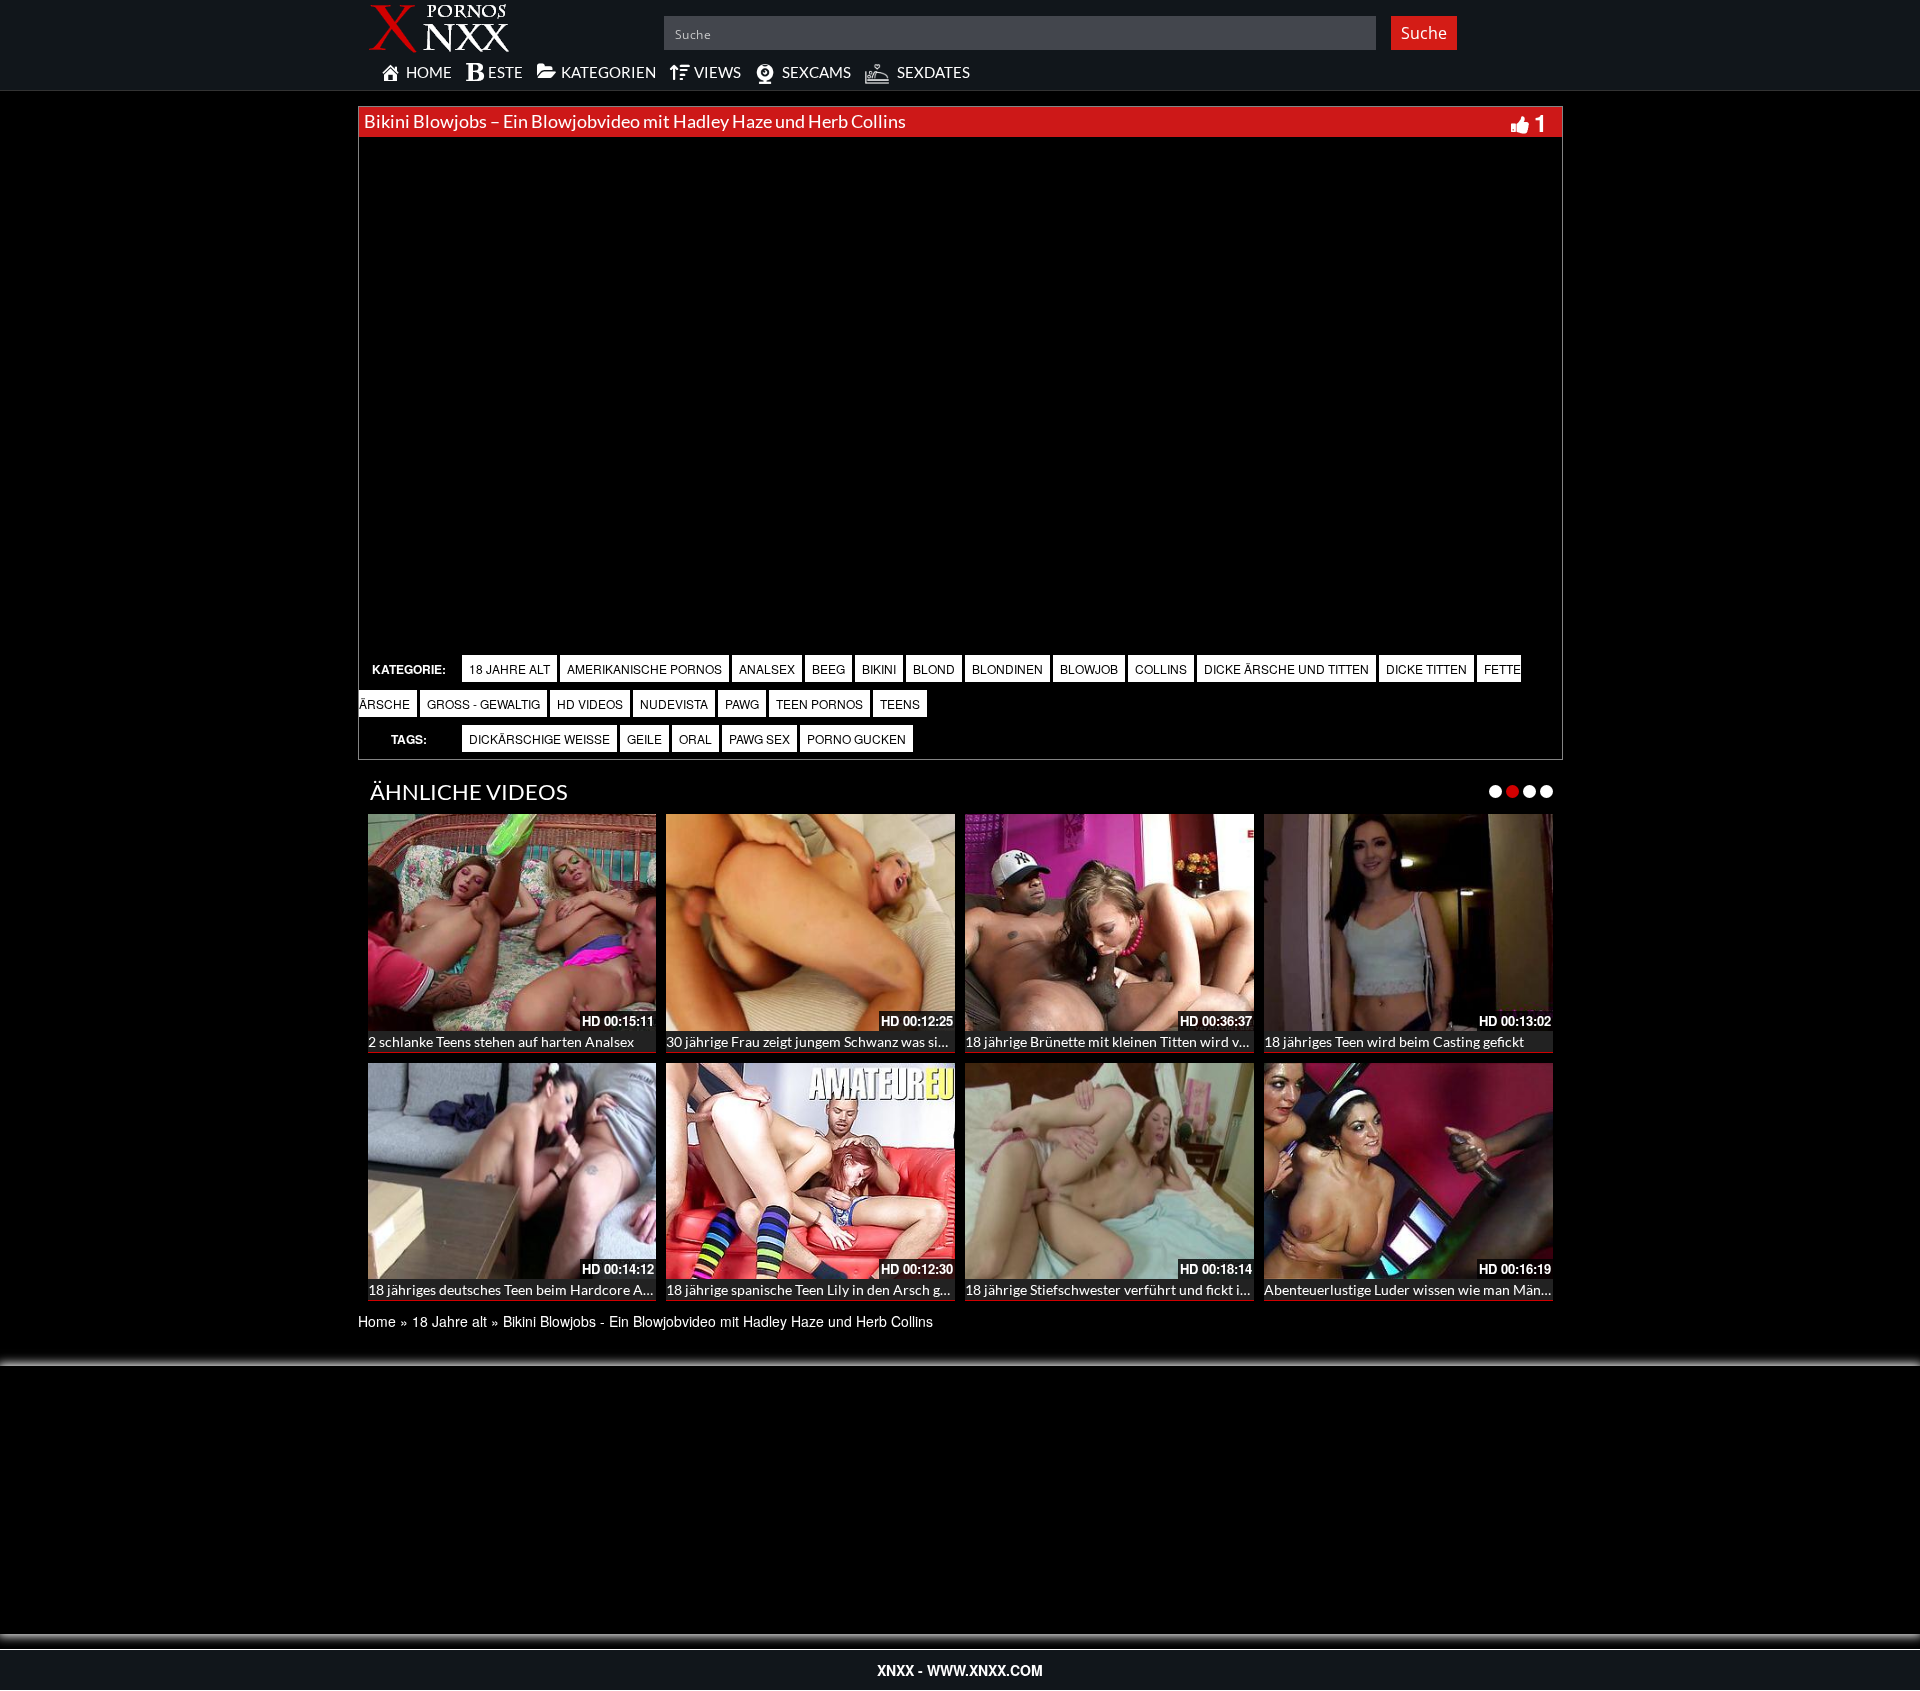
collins (1161, 668)
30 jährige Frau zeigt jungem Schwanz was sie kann (822, 1041)
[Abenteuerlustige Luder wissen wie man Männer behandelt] (1408, 1171)
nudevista (674, 703)
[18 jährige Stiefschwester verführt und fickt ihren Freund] (1109, 1171)
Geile (644, 738)
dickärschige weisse (539, 738)
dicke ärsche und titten (1286, 668)
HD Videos (590, 703)
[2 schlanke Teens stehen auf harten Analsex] (512, 922)
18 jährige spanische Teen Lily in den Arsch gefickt (820, 1289)
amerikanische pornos (644, 668)
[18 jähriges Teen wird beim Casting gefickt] (1408, 922)
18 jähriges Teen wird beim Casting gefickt (1394, 1041)
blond (934, 668)
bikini (879, 668)
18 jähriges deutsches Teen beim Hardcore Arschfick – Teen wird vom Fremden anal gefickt (648, 1289)
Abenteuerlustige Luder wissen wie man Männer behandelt (1445, 1289)
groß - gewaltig (483, 703)
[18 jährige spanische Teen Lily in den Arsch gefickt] (810, 1171)
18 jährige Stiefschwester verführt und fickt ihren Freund (1141, 1289)
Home (377, 1321)
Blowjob (1089, 668)
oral (695, 738)
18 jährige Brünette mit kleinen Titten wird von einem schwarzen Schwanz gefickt (1215, 1041)
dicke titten (1426, 668)
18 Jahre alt (509, 668)
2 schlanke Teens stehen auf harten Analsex (501, 1041)
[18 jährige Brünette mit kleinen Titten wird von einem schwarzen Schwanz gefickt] (1109, 922)
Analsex (767, 668)
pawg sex (759, 738)
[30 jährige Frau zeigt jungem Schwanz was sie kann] (810, 922)
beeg (828, 668)
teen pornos (819, 703)
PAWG (742, 703)
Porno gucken (856, 738)
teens (900, 703)
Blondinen (1007, 668)
